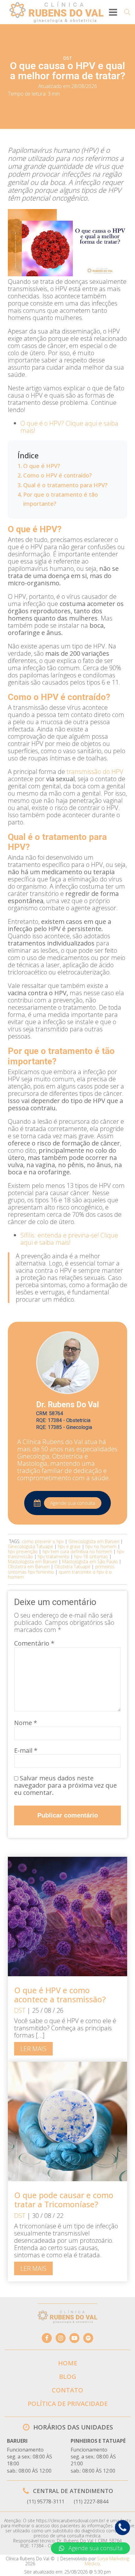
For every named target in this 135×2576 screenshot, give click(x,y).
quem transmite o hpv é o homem (60, 1574)
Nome (26, 1723)
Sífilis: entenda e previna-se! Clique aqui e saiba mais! (69, 1239)
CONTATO (67, 2390)
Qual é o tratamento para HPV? (66, 485)
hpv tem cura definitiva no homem (77, 1551)
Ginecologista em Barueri (94, 1541)
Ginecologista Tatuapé (30, 1546)
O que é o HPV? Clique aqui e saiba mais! (69, 427)
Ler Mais (33, 2049)
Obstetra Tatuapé (72, 1567)
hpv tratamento (54, 1556)
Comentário (34, 1643)
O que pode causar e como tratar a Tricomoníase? (64, 2200)
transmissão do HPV (95, 772)
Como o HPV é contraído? (57, 475)
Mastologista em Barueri (33, 1561)
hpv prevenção (23, 1551)
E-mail (26, 1750)
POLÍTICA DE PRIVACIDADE (68, 2404)
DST (67, 58)
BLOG (68, 2377)
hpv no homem (101, 1546)
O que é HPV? (42, 466)
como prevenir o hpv (43, 1541)
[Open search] (127, 12)
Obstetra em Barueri (29, 1567)
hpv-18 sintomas (91, 1556)
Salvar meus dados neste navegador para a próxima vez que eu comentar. (65, 1785)
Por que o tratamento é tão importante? (61, 499)
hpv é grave (69, 1546)
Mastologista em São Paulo (90, 1561)
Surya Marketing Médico (107, 2561)
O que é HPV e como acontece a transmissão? (60, 1995)
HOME (68, 2363)
